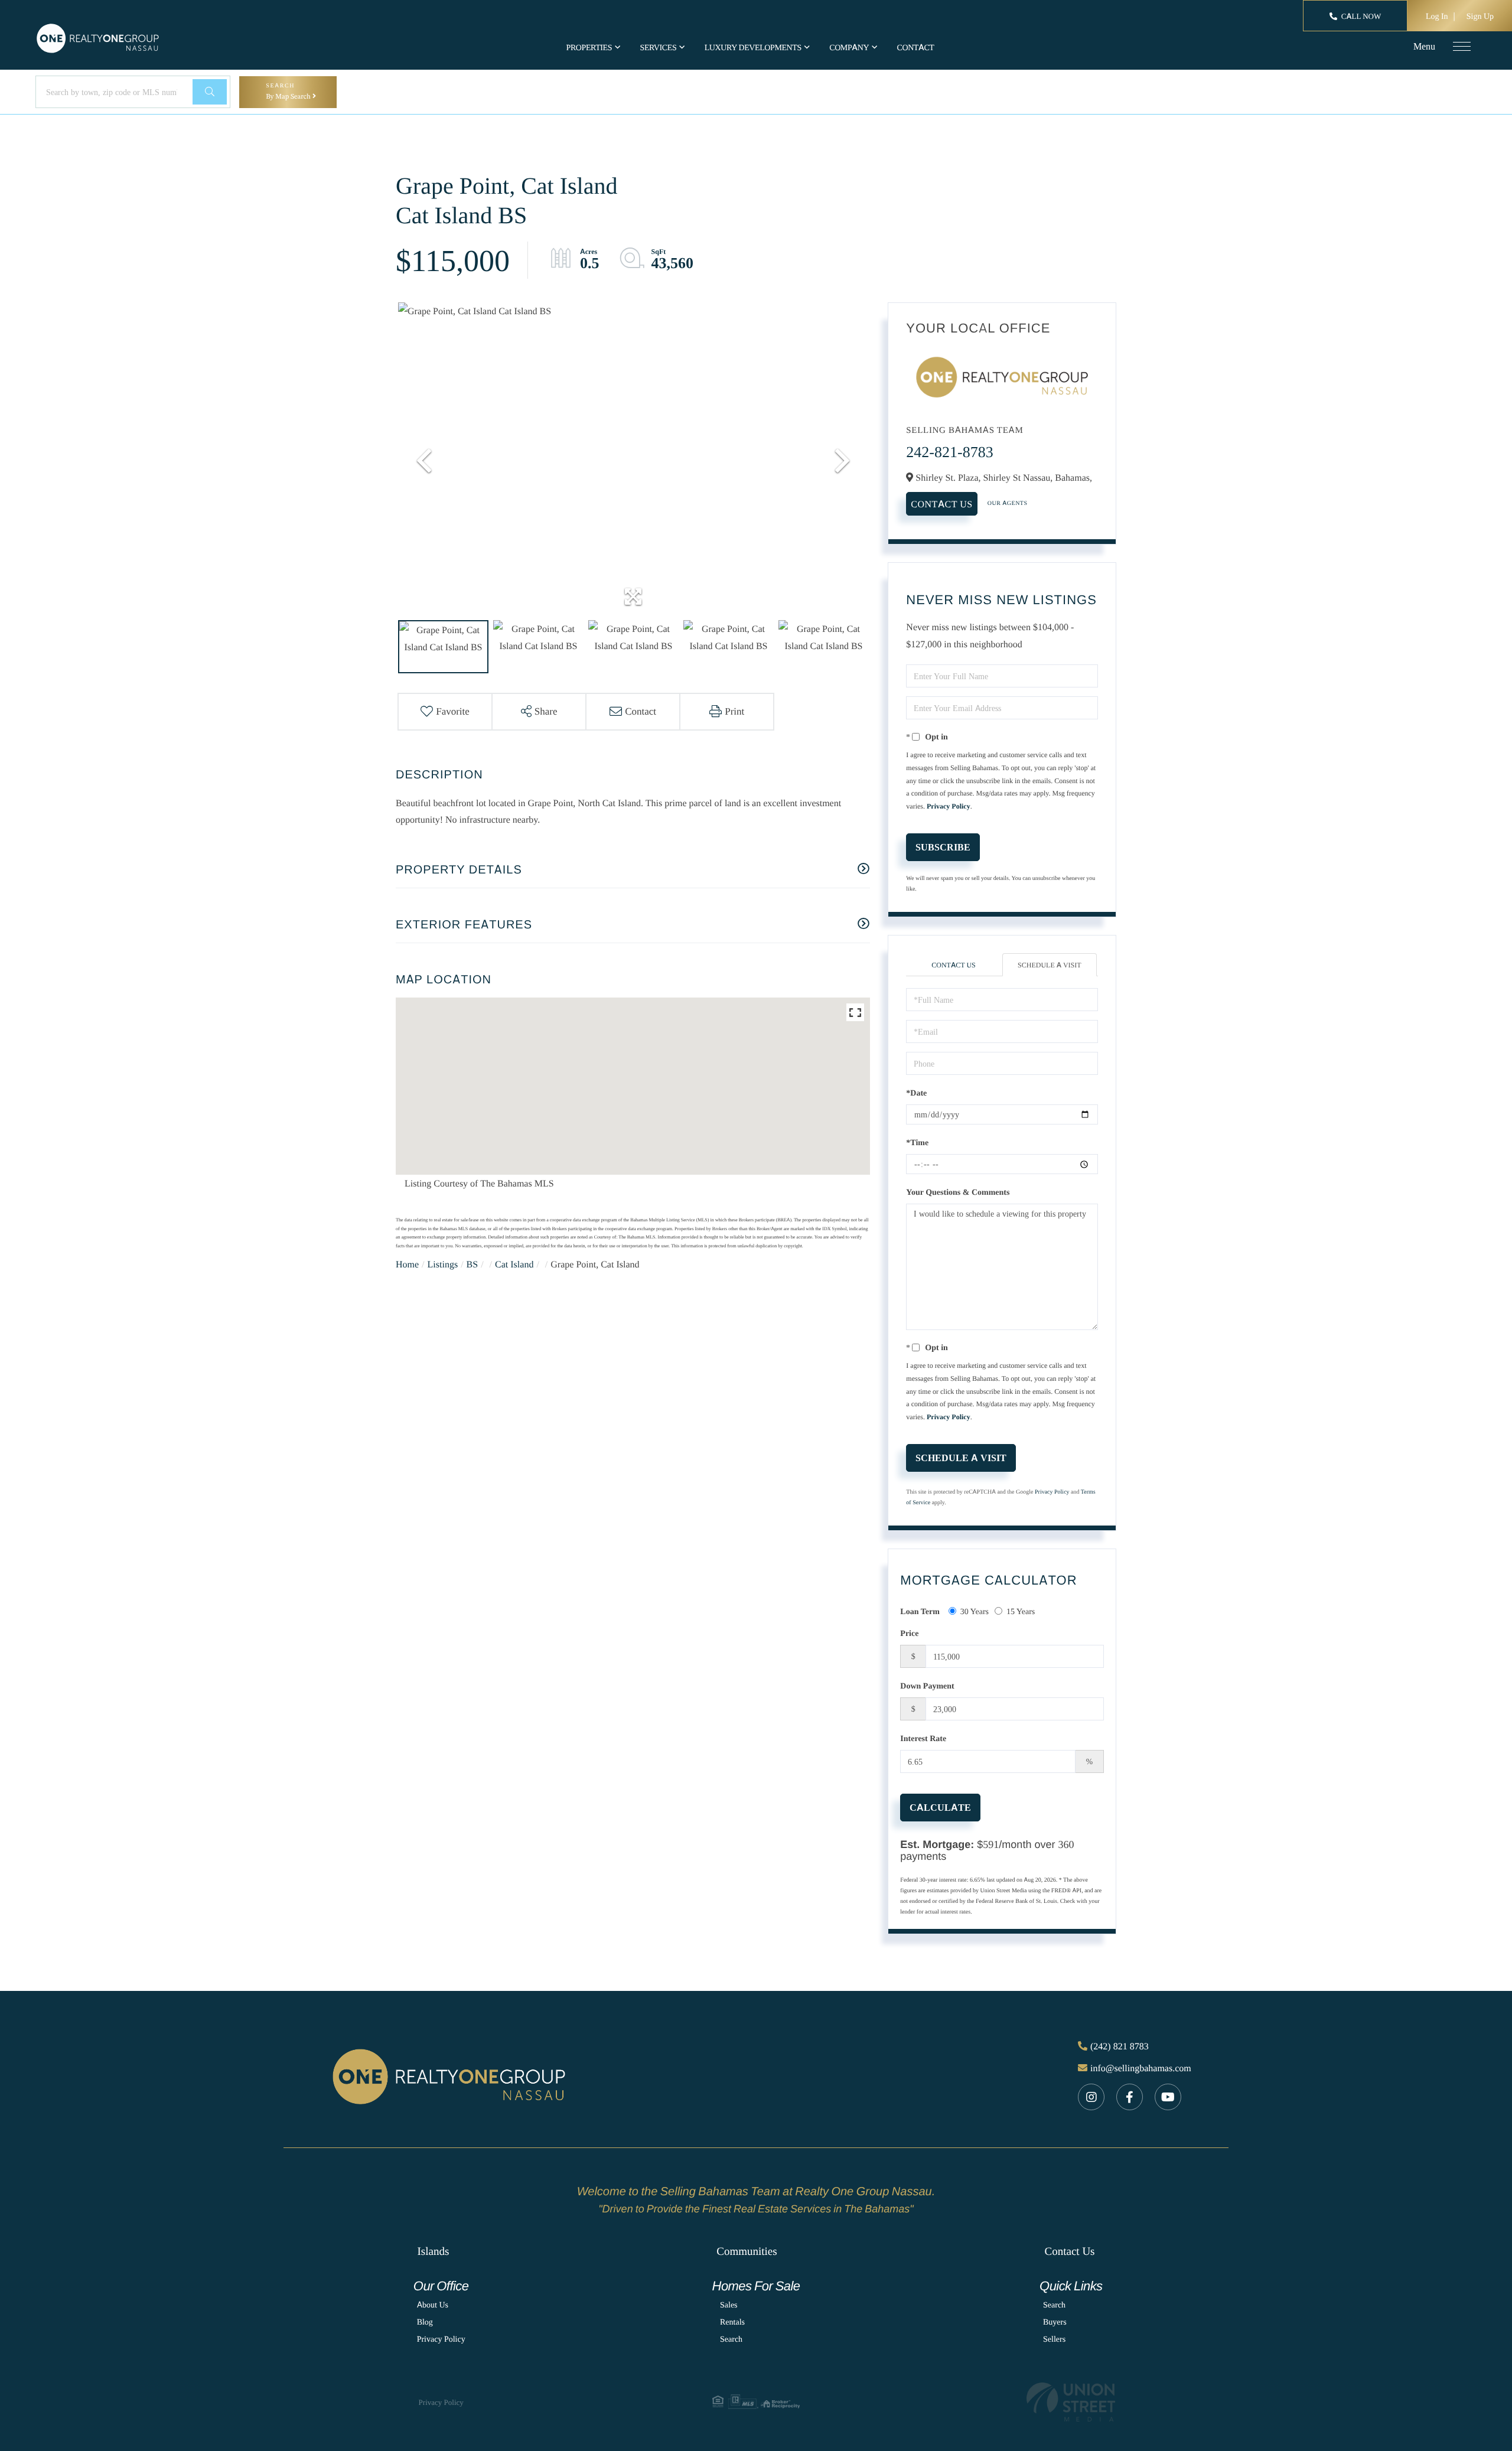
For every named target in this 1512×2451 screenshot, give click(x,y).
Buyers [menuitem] (1055, 2322)
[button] (210, 92)
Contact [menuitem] (915, 48)
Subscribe (943, 847)
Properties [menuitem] (589, 48)
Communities (747, 2251)
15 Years (1021, 1611)
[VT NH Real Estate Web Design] (1071, 2402)
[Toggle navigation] (1462, 46)
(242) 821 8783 (1120, 2046)
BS (472, 1264)
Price (909, 1633)
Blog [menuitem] (425, 2322)
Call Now (1361, 17)
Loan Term (920, 1611)
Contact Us (941, 504)
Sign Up (1480, 16)
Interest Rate (923, 1738)
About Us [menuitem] (433, 2305)
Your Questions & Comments (958, 1192)
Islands (433, 2251)
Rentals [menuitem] (732, 2322)
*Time (917, 1143)
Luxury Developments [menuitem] (753, 48)
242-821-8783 (949, 452)
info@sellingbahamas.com (1141, 2068)
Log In (1437, 16)
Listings (443, 1264)
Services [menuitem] (659, 48)
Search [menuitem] (731, 2339)
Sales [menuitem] (729, 2305)
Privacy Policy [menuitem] (441, 2339)
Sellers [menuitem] (1054, 2339)
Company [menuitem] (849, 48)
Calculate (940, 1807)
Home (407, 1264)
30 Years (975, 1611)
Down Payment (927, 1686)
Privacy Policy (949, 806)
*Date (916, 1093)
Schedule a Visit (1050, 965)
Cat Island (514, 1264)
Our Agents (1008, 503)
